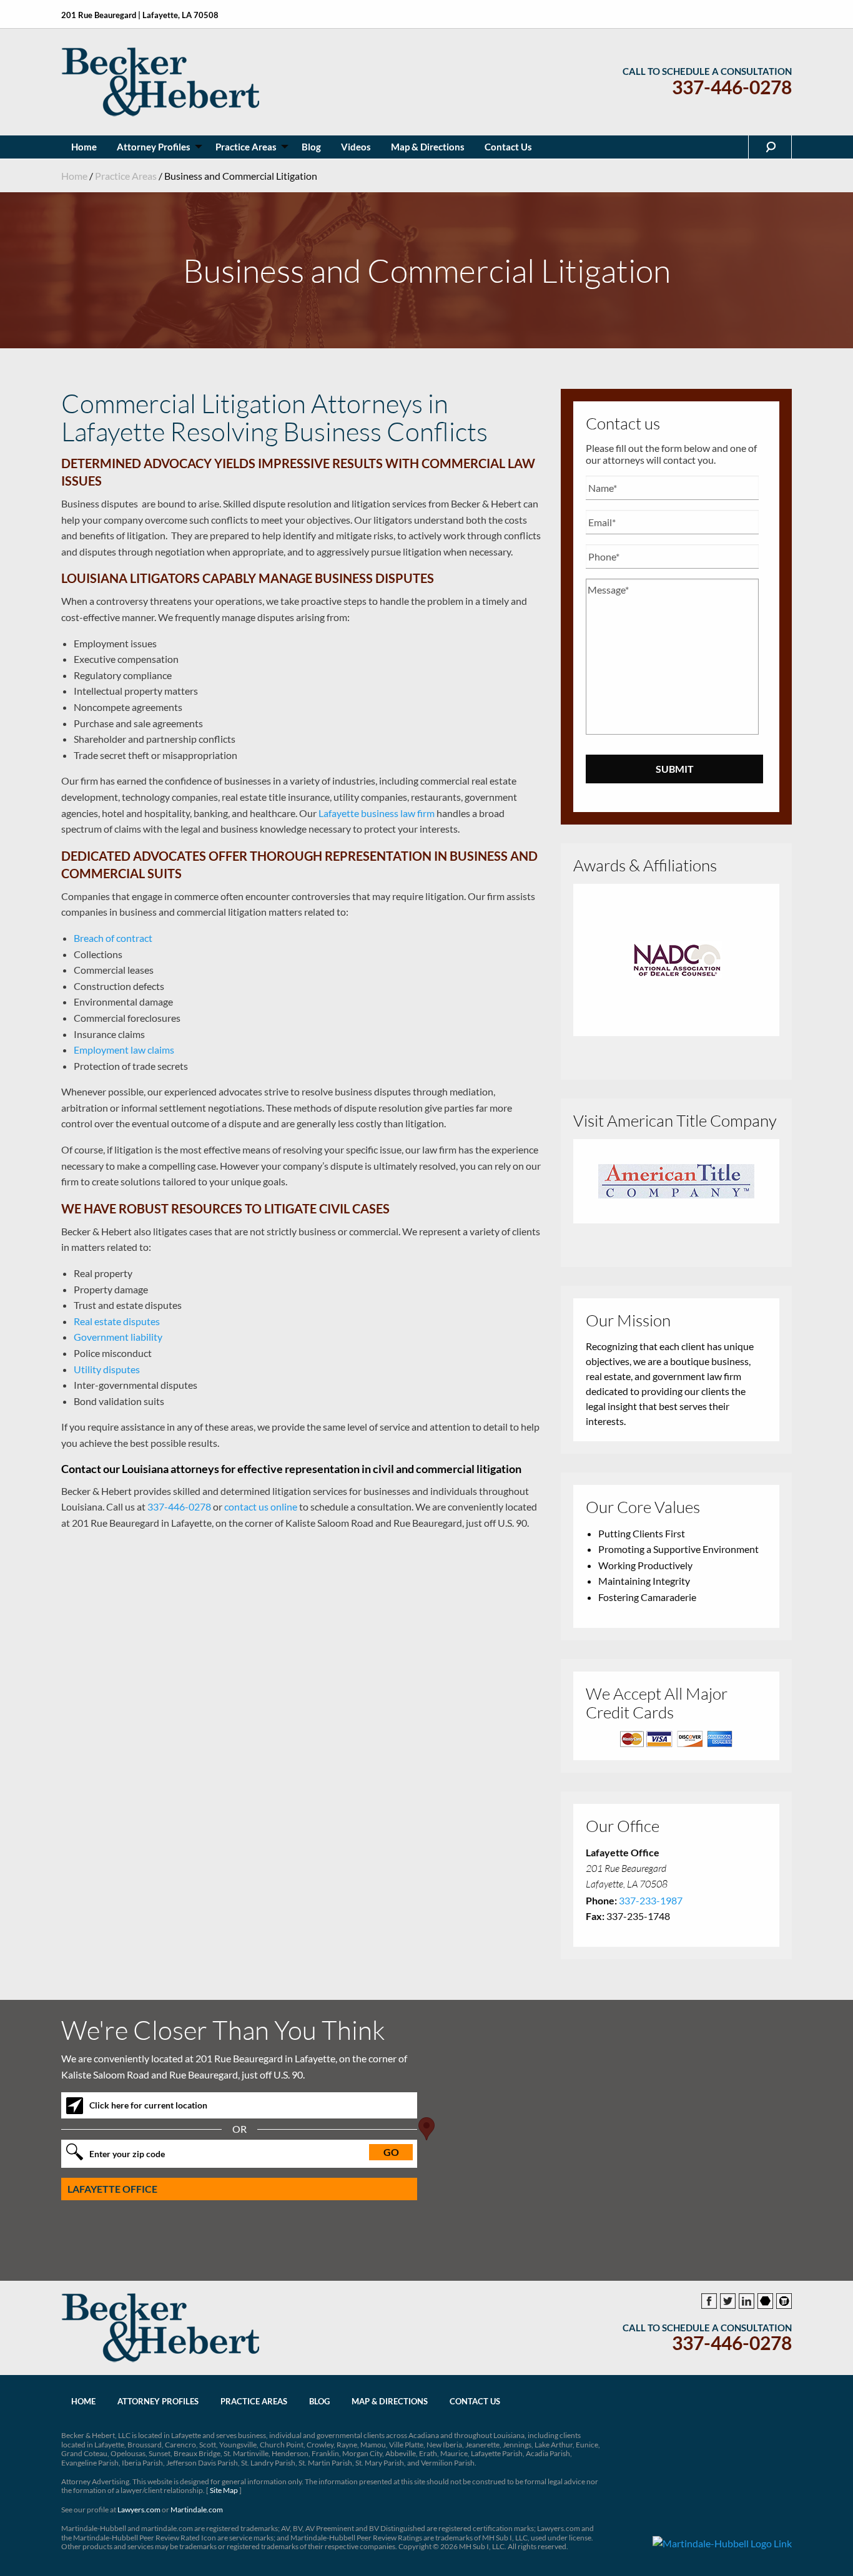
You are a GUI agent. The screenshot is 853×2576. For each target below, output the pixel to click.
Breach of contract (113, 938)
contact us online (261, 1506)
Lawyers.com (139, 2510)
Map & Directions (390, 2401)
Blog (319, 2401)
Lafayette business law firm (377, 813)
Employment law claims (124, 1050)
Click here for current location (148, 2105)
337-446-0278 (732, 87)
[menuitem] (84, 147)
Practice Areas (126, 176)
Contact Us (475, 2401)
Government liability (118, 1337)
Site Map (224, 2490)
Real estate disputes (117, 1321)
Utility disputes (107, 1369)
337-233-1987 (651, 1900)
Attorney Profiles (158, 2401)
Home (74, 176)
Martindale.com (197, 2510)
